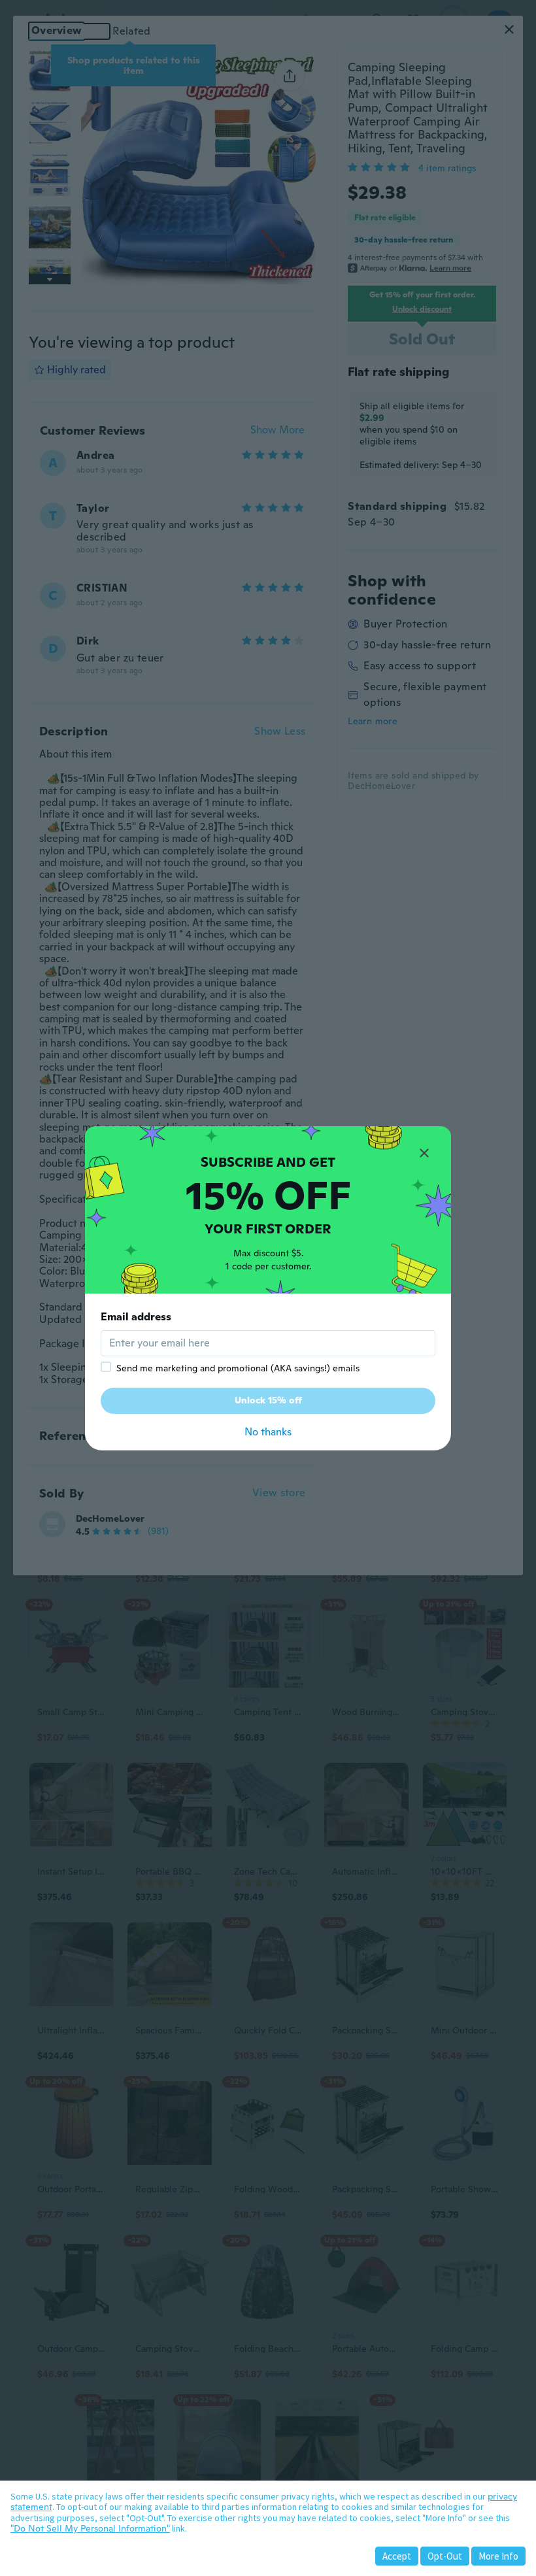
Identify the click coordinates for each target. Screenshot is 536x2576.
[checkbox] (106, 1367)
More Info (498, 2556)
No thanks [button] (268, 1432)
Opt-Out (445, 2556)
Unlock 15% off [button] (268, 1400)
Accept (397, 2556)
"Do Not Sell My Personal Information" (90, 2528)
